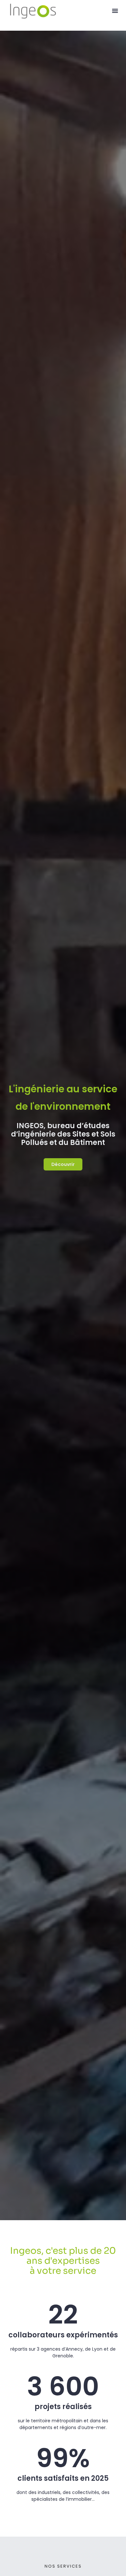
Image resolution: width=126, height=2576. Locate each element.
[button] (115, 11)
